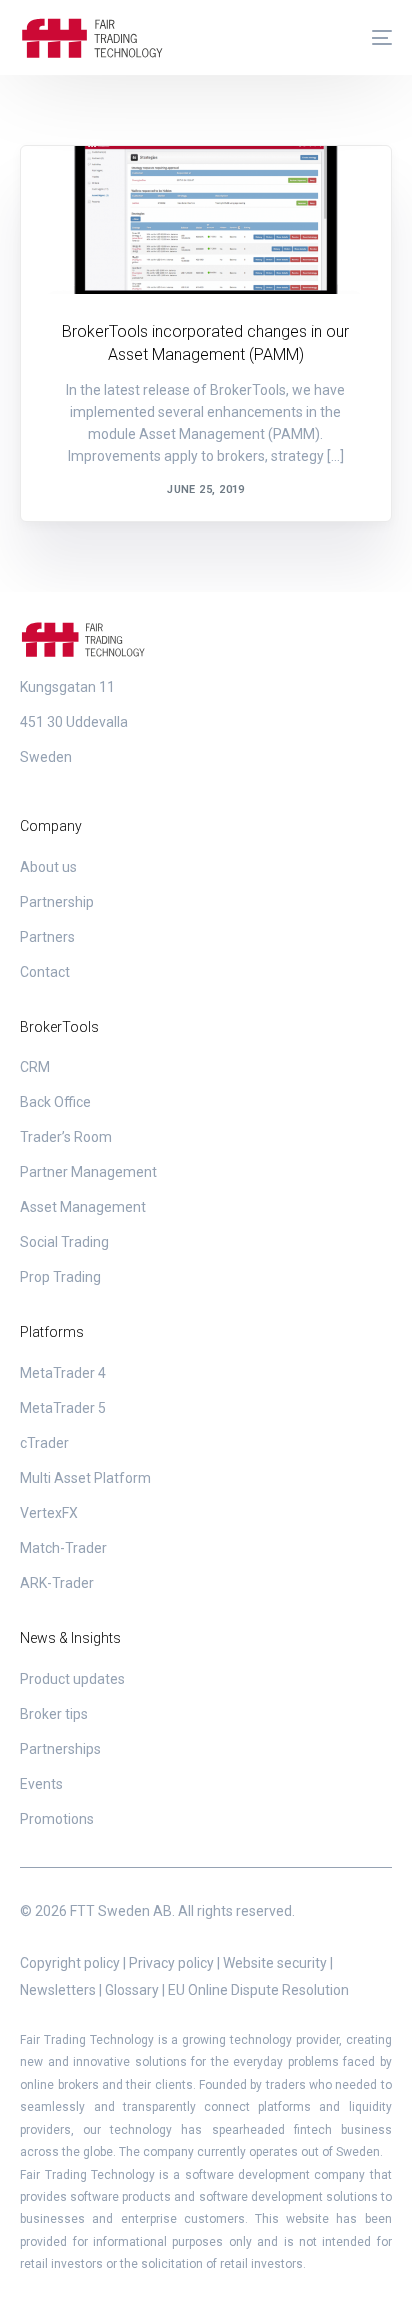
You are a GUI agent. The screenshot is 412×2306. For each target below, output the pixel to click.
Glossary (132, 1990)
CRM (35, 1067)
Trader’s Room (66, 1137)
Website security (275, 1963)
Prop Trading (60, 1277)
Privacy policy (171, 1963)
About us (48, 867)
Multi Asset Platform (85, 1478)
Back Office (55, 1102)
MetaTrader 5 (63, 1408)
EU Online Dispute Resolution (258, 1990)
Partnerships (60, 1749)
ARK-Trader (57, 1583)
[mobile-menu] (372, 38)
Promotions (57, 1819)
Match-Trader (63, 1548)
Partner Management (88, 1172)
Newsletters (58, 1990)
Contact (45, 972)
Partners (47, 937)
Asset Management (83, 1207)
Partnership (57, 902)
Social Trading (64, 1242)
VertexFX (49, 1513)
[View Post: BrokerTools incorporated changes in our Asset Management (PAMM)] (205, 220)
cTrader (44, 1443)
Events (41, 1784)
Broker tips (54, 1714)
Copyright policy (70, 1963)
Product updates (110, 188)
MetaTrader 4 (63, 1373)
